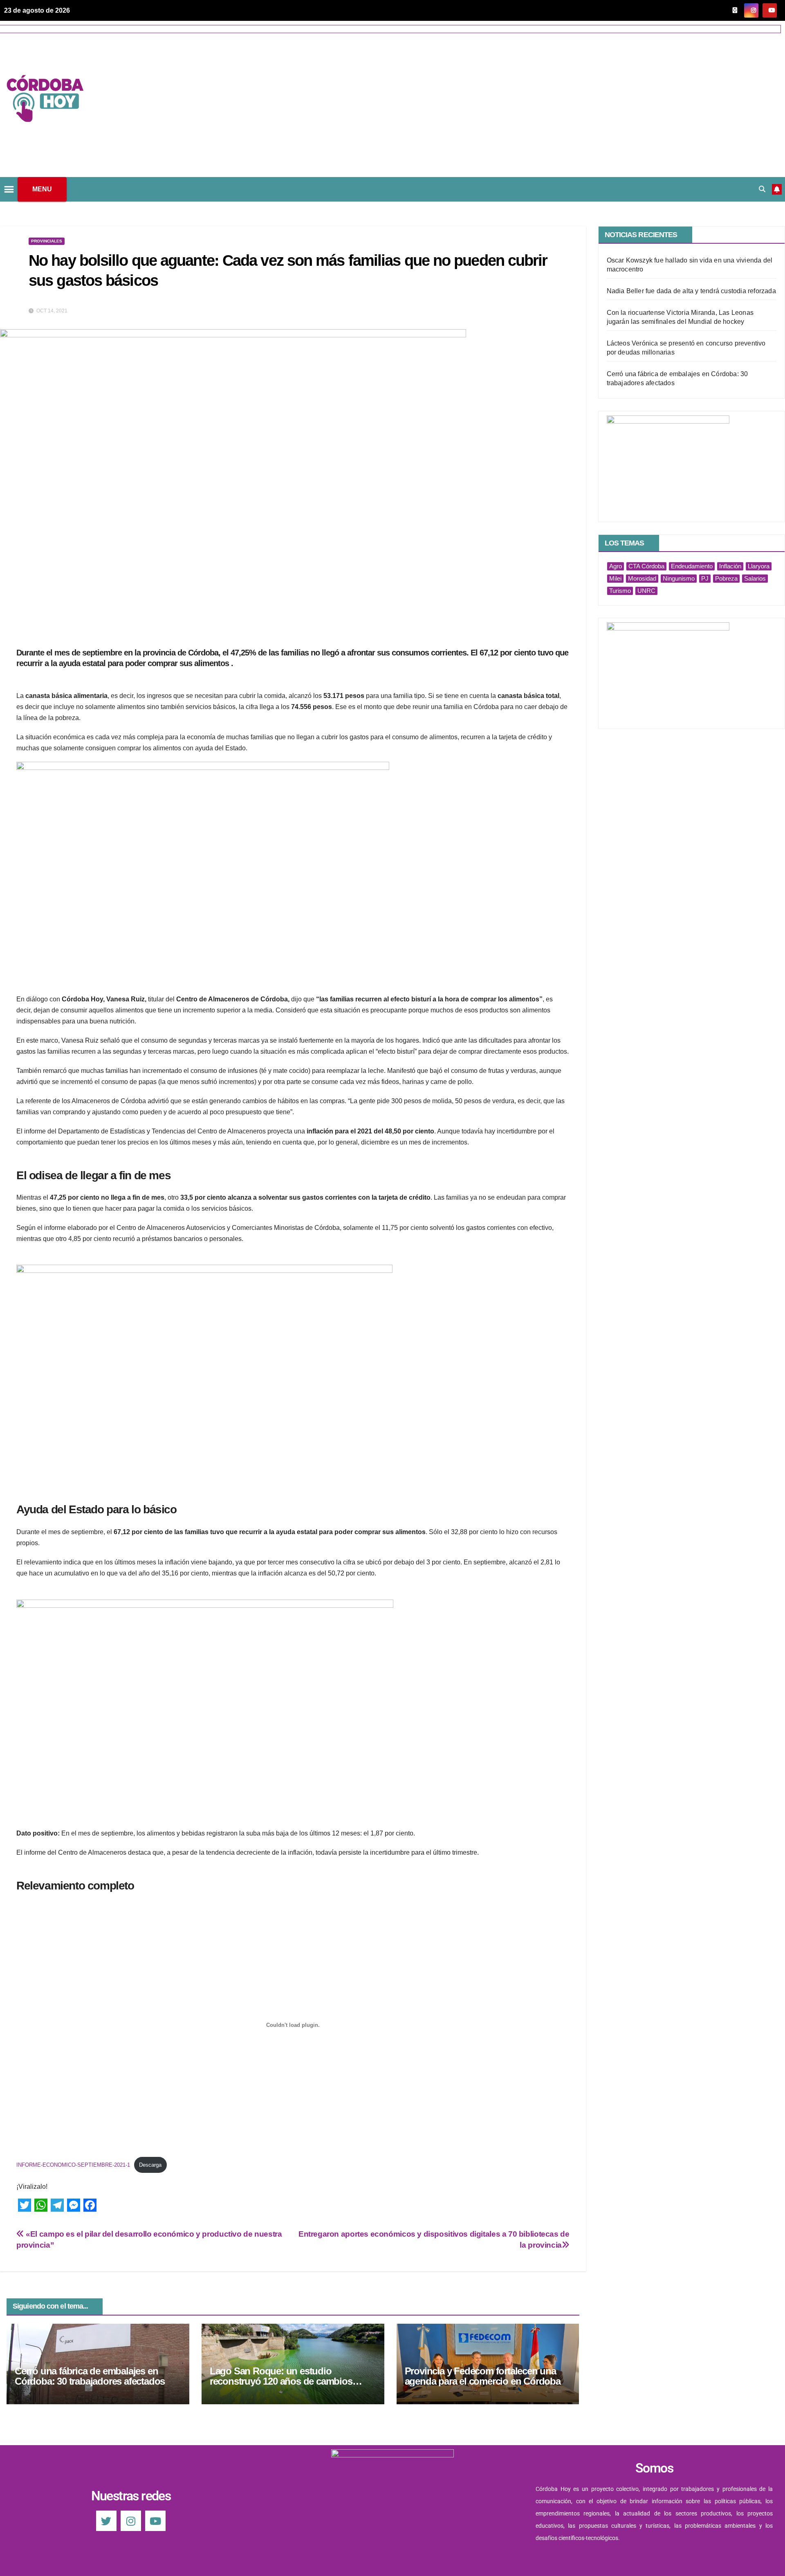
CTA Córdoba (646, 566)
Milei (615, 578)
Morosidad (642, 578)
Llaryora (759, 566)
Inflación (730, 566)
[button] (762, 189)
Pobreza (726, 578)
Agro (616, 566)
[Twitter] (106, 2521)
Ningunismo (679, 578)
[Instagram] (131, 2521)
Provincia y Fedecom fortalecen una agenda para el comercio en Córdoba (483, 2376)
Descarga (150, 2165)
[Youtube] (155, 2521)
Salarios (755, 578)
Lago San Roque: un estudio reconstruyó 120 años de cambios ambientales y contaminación (281, 2381)
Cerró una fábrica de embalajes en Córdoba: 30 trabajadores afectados (90, 2376)
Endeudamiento (692, 566)
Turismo (620, 591)
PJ (705, 578)
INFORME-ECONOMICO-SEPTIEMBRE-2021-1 (73, 2165)
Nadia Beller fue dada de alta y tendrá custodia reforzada (691, 291)
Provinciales (47, 241)
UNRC (646, 591)
